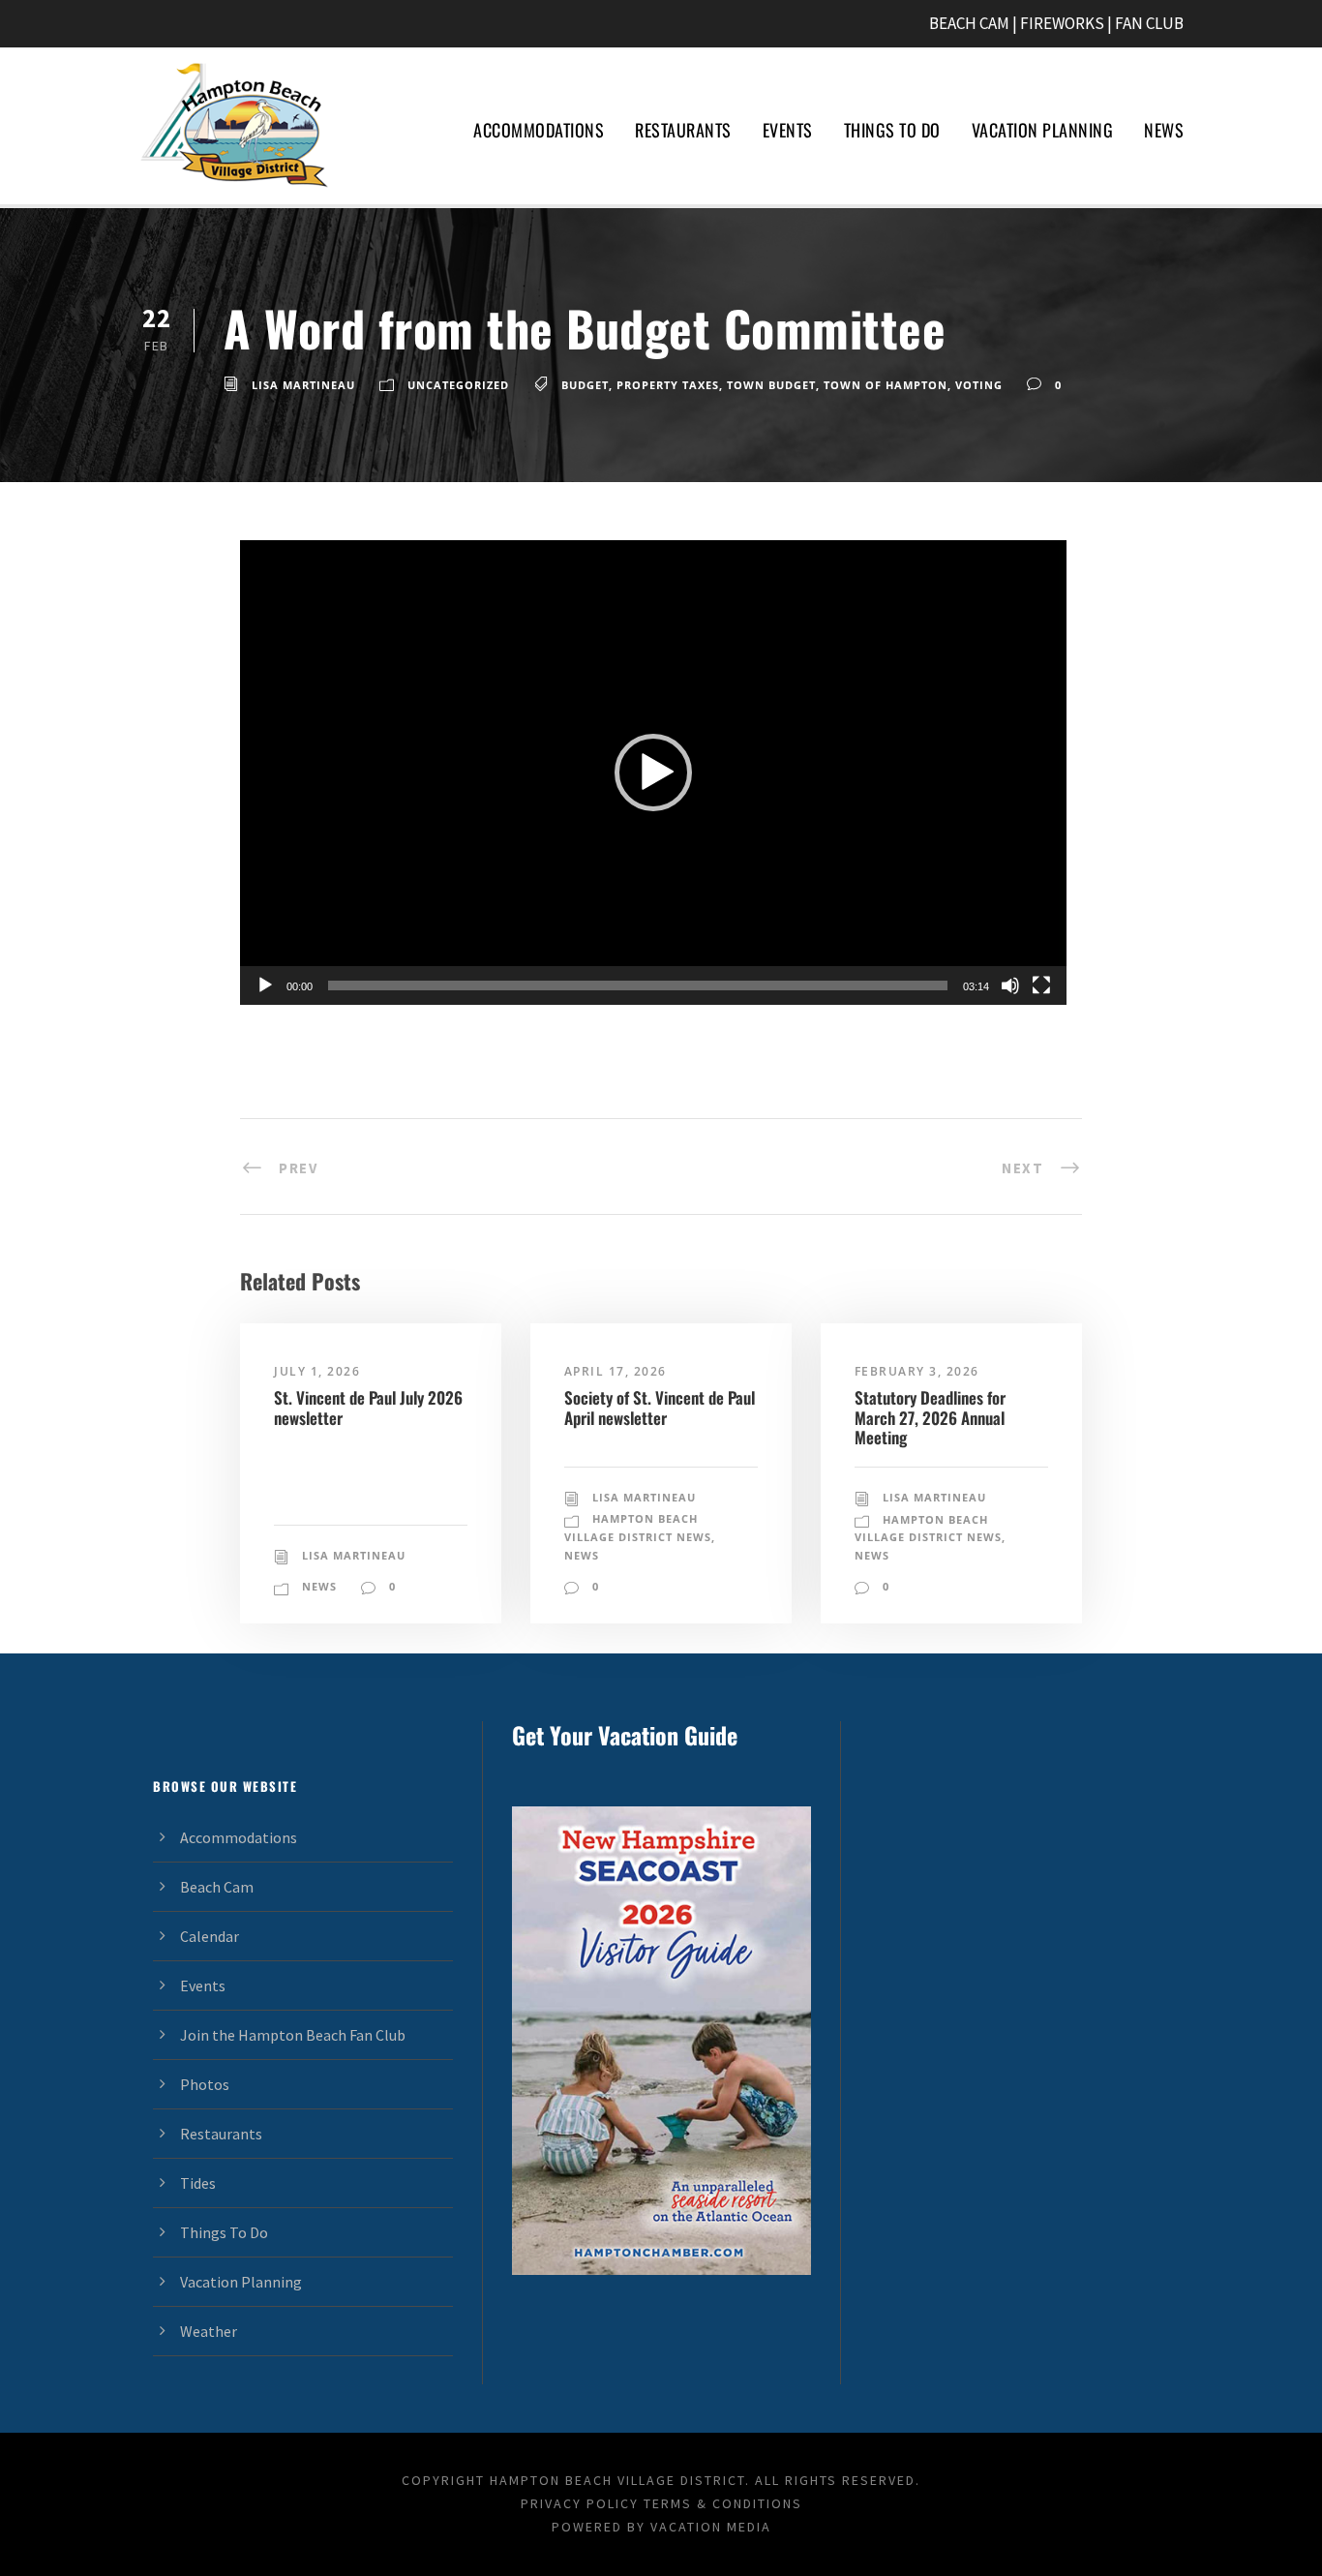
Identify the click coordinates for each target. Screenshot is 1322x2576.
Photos (205, 2084)
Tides (198, 2183)
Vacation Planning (1043, 130)
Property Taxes (668, 385)
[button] (653, 773)
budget (585, 385)
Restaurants (683, 130)
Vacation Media (711, 2527)
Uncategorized (458, 385)
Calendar (210, 1936)
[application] (653, 773)
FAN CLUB (1149, 23)
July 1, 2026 (317, 1371)
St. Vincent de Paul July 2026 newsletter (368, 1407)
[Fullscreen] (1041, 985)
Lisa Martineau (303, 385)
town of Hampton (886, 385)
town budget (771, 385)
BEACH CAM (969, 23)
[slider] (638, 985)
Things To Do (892, 130)
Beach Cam (217, 1887)
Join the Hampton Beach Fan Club (293, 2035)
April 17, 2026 (616, 1371)
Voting (979, 385)
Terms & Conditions (723, 2503)
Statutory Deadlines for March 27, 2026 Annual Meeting (930, 1417)
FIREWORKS (1062, 23)
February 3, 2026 (917, 1371)
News (1164, 130)
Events (788, 130)
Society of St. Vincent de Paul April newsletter (660, 1407)
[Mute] (1010, 985)
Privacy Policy (580, 2503)
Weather (209, 2331)
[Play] (265, 985)
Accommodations (539, 130)
